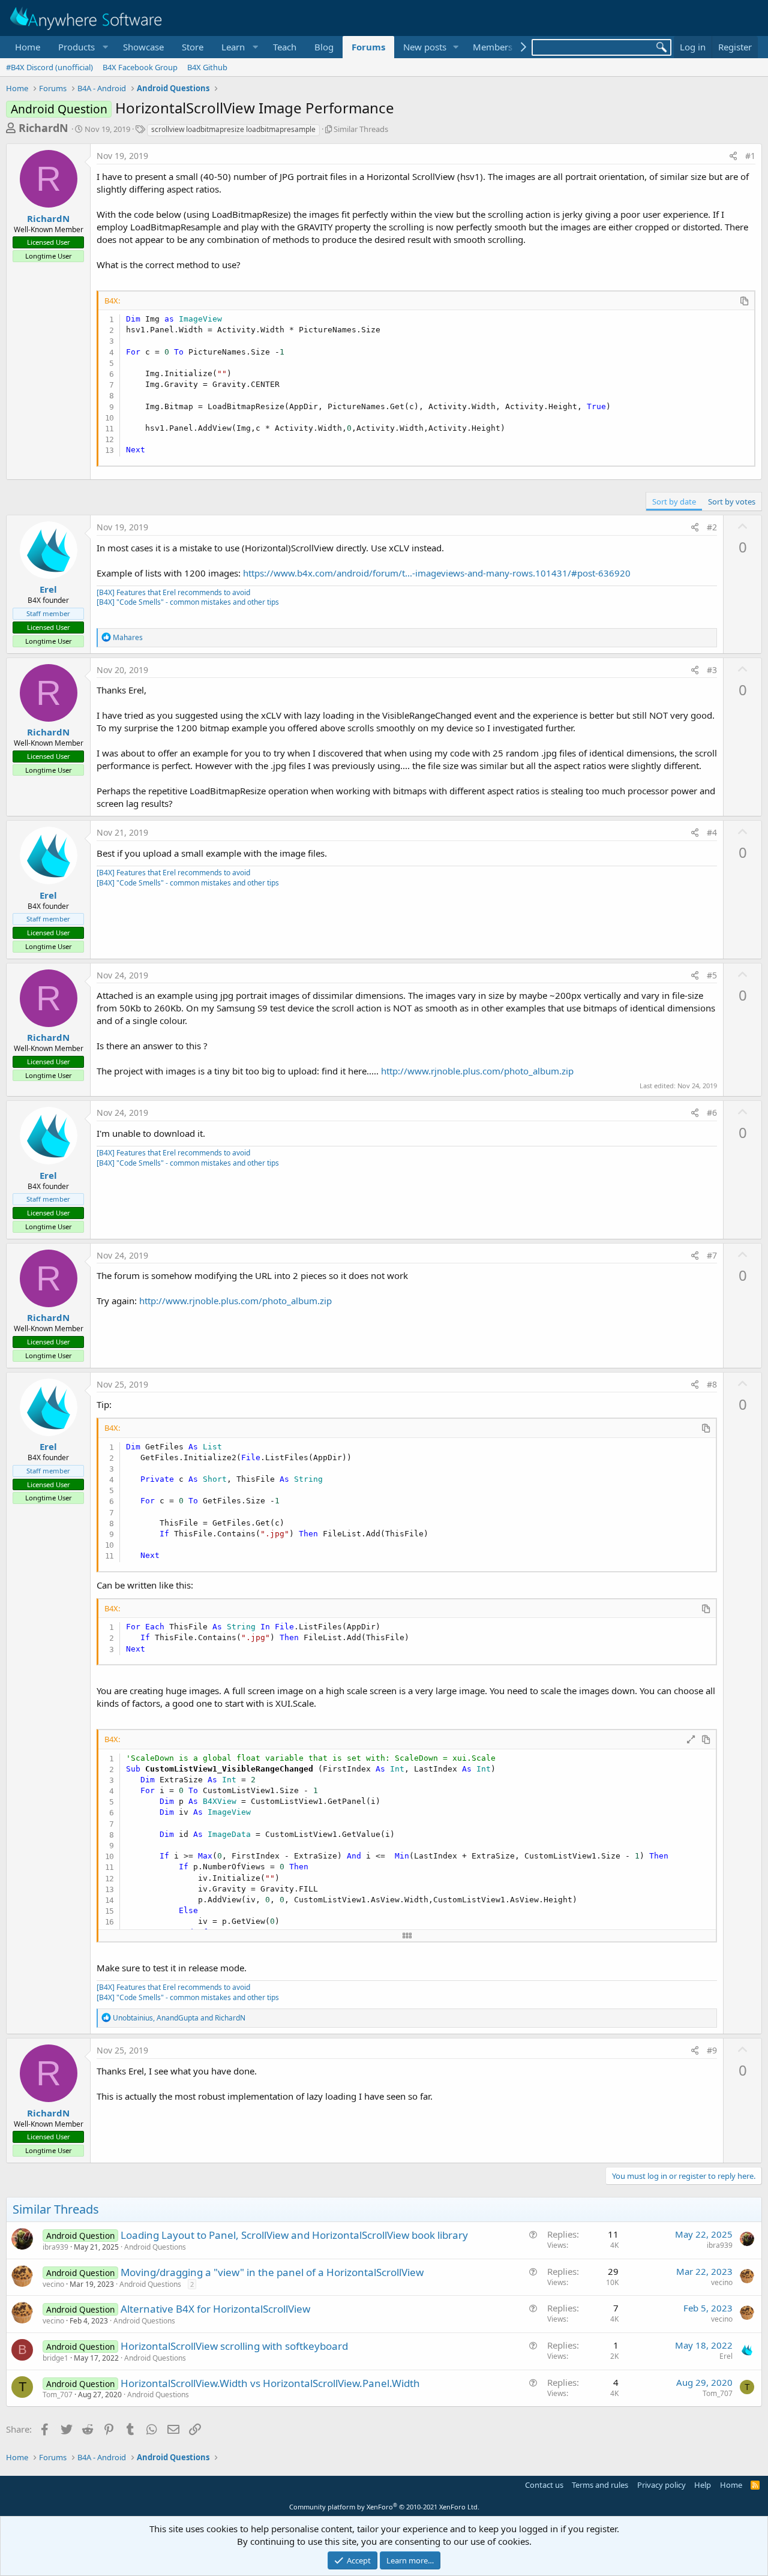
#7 (712, 1255)
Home (28, 47)
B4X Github (207, 67)
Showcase (143, 47)
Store (193, 47)
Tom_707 (58, 2395)
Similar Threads (361, 129)
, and (179, 2018)
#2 (712, 527)
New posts (425, 47)
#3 (712, 670)
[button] (82, 47)
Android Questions (155, 2247)
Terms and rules (600, 2485)
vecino (53, 2284)
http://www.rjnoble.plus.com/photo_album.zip (477, 1071)
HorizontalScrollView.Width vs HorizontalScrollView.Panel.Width (270, 2383)
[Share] (733, 156)
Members (493, 47)
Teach (285, 47)
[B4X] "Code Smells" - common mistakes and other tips (188, 602)
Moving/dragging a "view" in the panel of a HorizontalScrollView (272, 2272)
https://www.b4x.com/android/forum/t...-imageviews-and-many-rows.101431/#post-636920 (437, 573)
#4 (712, 832)
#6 (712, 1113)
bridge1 (55, 2358)
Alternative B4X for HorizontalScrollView (215, 2309)
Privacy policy (661, 2485)
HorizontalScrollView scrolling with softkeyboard (234, 2346)
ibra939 (55, 2247)
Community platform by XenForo (384, 2507)
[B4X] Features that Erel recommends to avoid (173, 592)
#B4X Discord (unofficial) (49, 67)
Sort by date (674, 502)
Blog (324, 47)
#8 (712, 1384)
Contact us (544, 2485)
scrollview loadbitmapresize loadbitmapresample (233, 129)
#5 (712, 975)
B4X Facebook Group (140, 67)
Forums (368, 47)
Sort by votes (732, 502)
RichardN (43, 128)
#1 (750, 156)
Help (703, 2485)
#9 (712, 2050)
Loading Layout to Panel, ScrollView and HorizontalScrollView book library (294, 2235)
